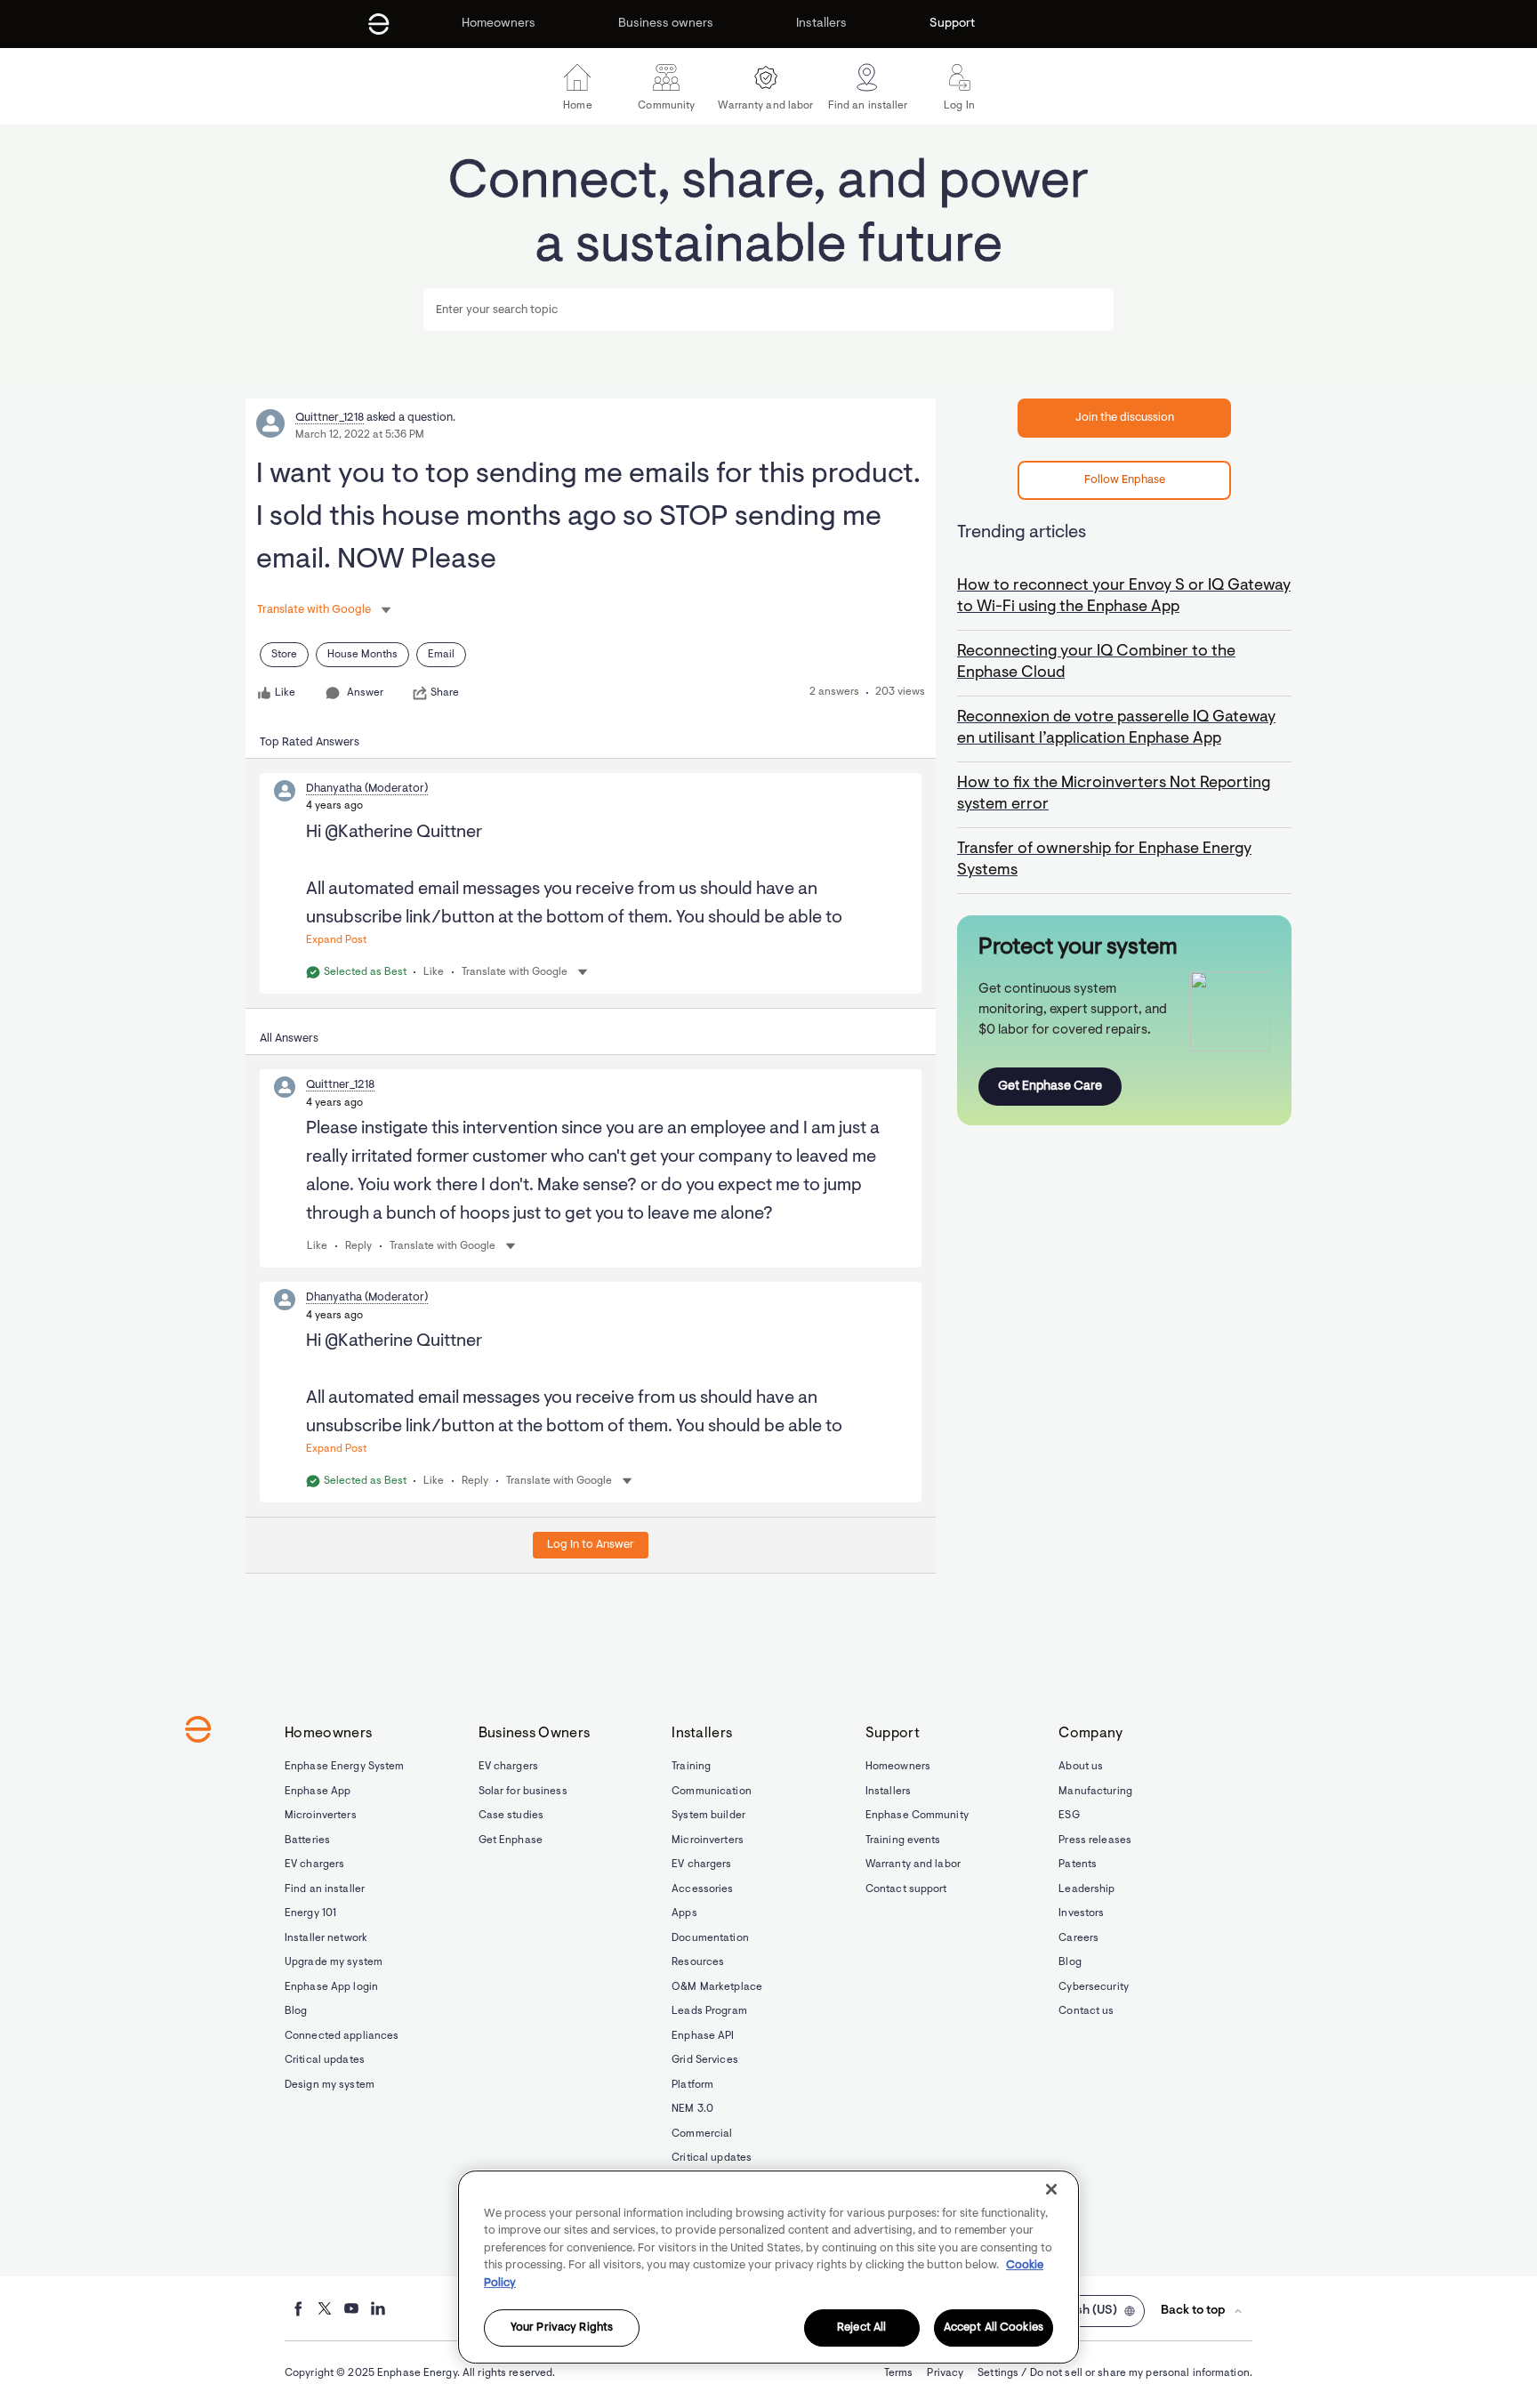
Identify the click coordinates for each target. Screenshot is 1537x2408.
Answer (365, 693)
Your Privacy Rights (562, 2328)
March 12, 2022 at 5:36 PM (360, 435)
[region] (768, 2267)
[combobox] (768, 310)
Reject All (861, 2328)
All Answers (289, 1039)
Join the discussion (1125, 418)
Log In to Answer (591, 1545)
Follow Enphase (1125, 480)
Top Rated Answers (310, 742)
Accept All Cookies (994, 2328)
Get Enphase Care (1050, 1087)
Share (445, 693)
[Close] (1051, 2189)
